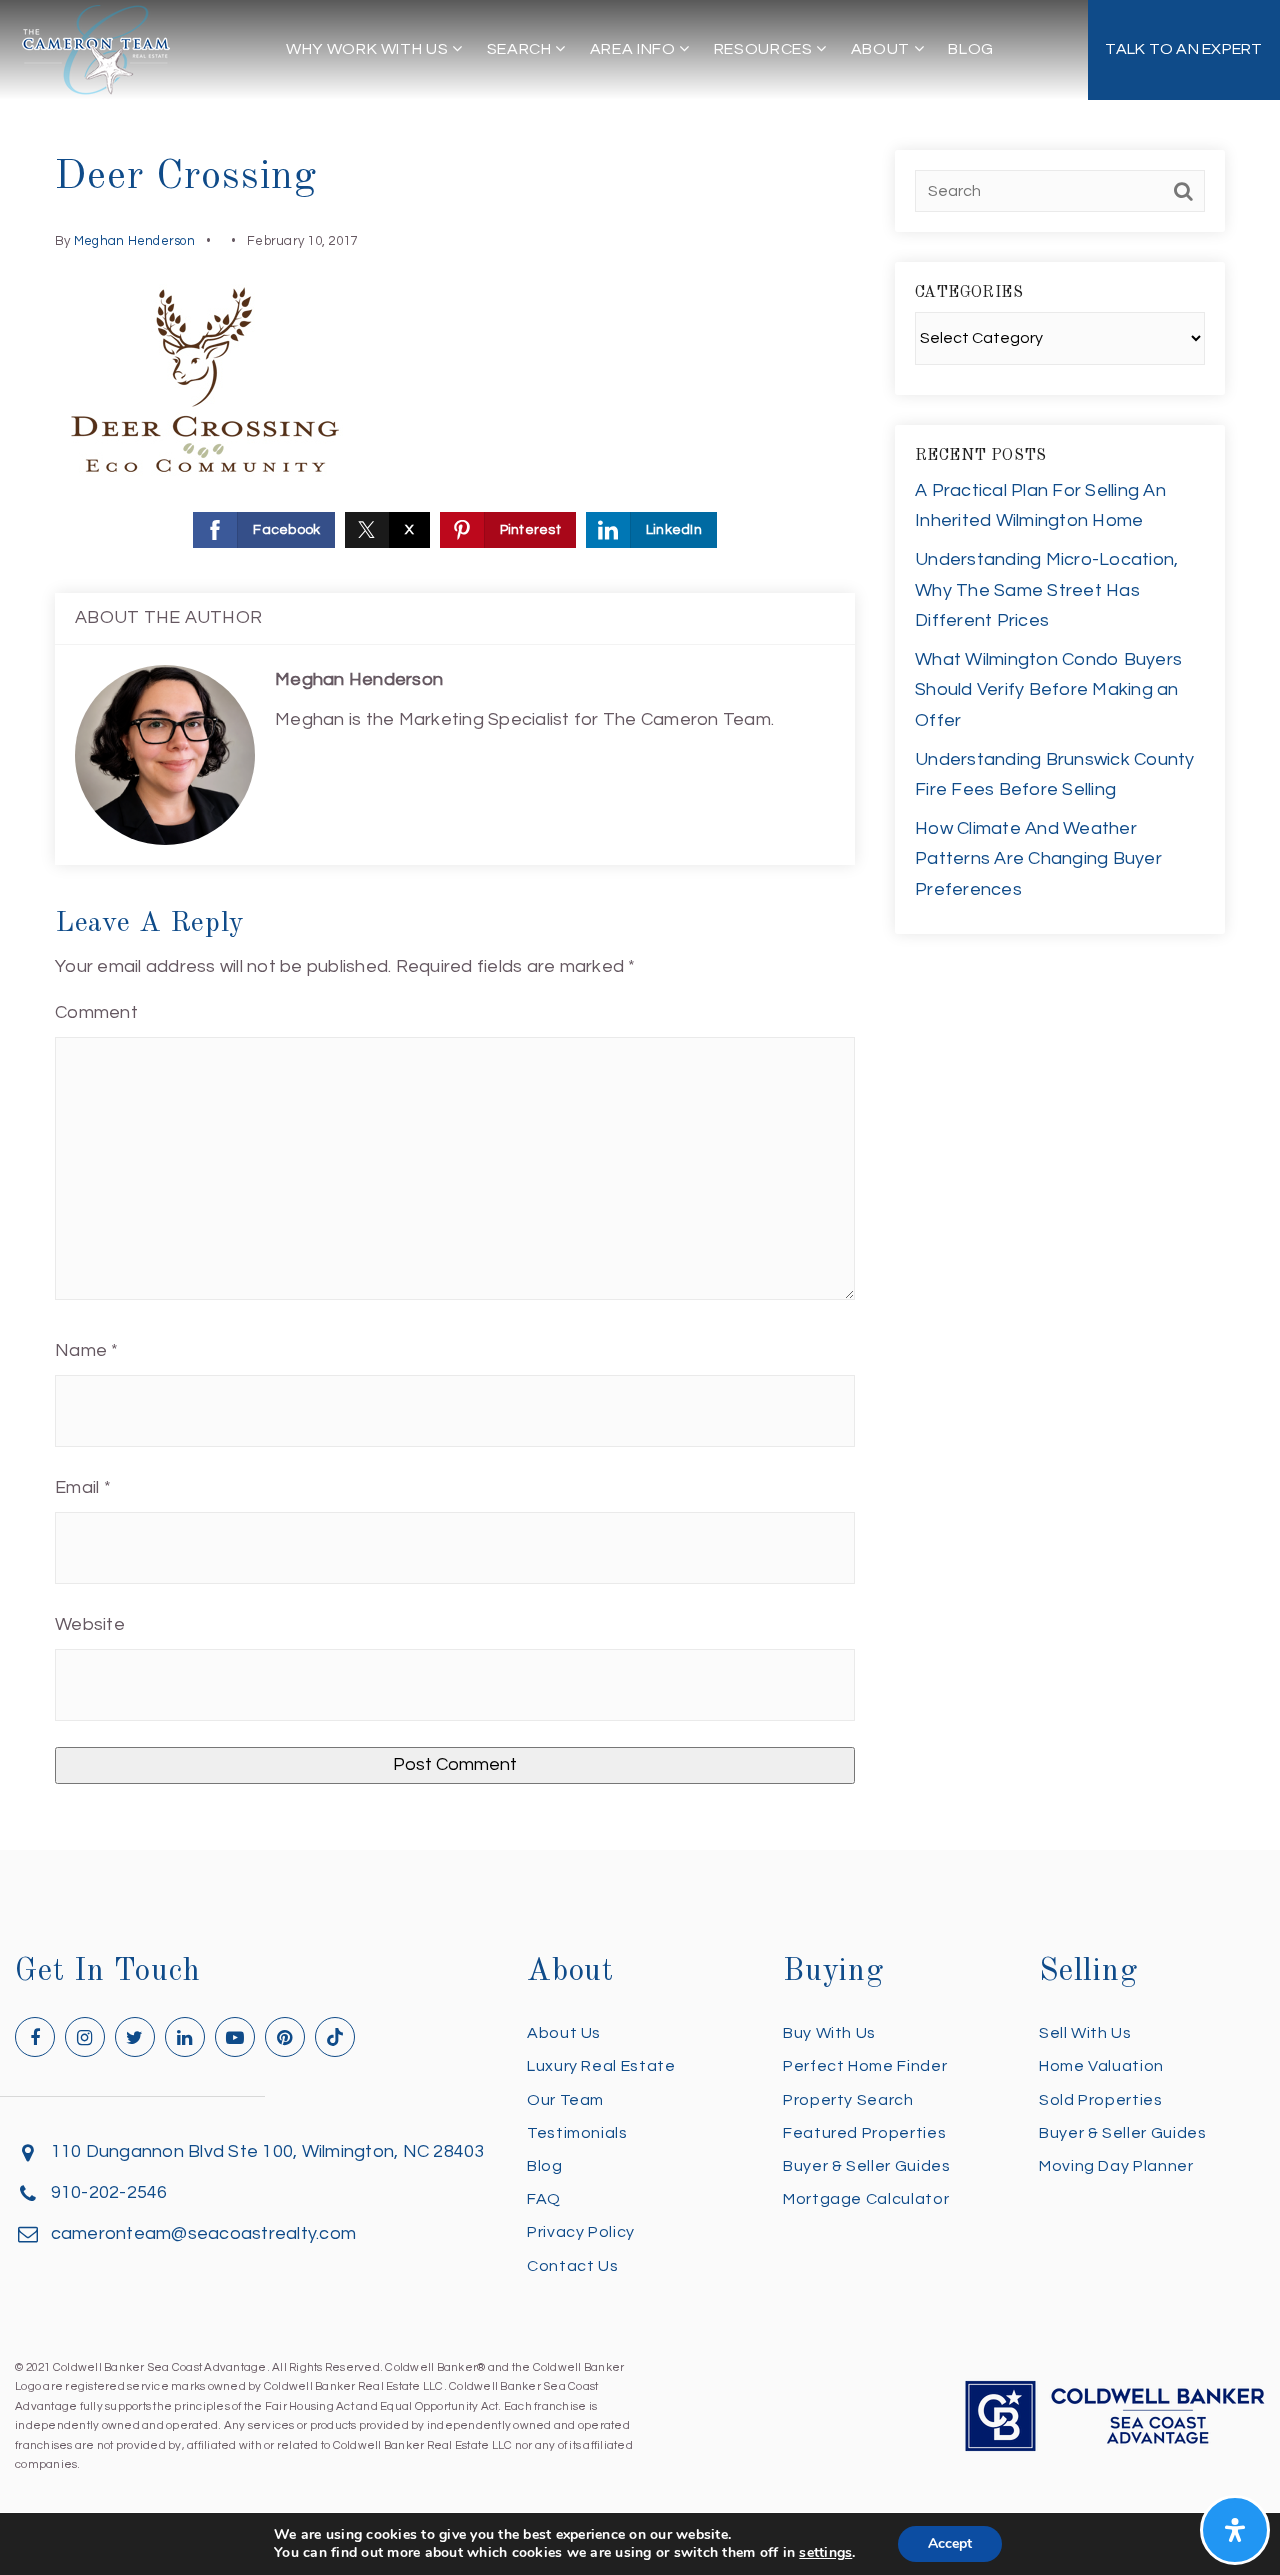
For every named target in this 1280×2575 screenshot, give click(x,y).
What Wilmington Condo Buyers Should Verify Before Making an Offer (1048, 690)
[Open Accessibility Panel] (1235, 2530)
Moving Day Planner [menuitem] (1116, 2166)
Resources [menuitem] (765, 49)
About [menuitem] (882, 49)
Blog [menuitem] (971, 49)
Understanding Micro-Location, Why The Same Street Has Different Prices (1046, 590)
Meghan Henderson (134, 241)
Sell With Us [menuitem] (1085, 2033)
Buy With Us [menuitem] (829, 2033)
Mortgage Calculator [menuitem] (866, 2199)
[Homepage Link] (96, 48)
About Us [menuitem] (564, 2033)
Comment (96, 1012)
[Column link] (1184, 50)
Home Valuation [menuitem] (1101, 2066)
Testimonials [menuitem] (577, 2133)
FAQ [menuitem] (544, 2199)
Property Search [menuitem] (848, 2100)
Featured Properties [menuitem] (864, 2133)
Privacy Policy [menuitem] (581, 2232)
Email (83, 1487)
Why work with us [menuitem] (369, 49)
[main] (640, 925)
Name (87, 1350)
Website (90, 1624)
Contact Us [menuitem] (572, 2266)
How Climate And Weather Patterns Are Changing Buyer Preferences (1038, 859)
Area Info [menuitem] (634, 49)
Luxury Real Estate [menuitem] (601, 2066)
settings (825, 2553)
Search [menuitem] (521, 49)
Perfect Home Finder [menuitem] (865, 2066)
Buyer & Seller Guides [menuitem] (866, 2166)
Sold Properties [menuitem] (1101, 2100)
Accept (950, 2543)
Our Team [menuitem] (565, 2100)
